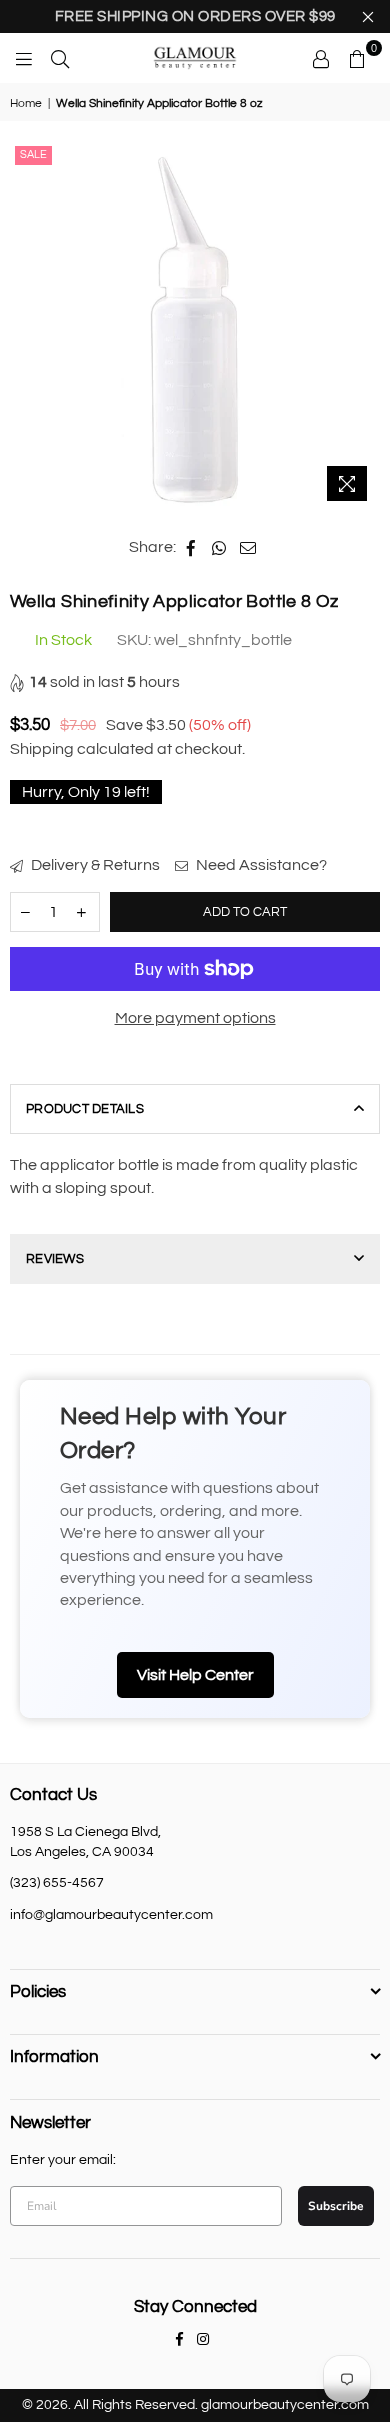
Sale (33, 154)
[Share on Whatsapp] (219, 547)
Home (26, 103)
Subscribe (336, 2206)
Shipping (42, 749)
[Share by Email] (248, 547)
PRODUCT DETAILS (85, 1109)
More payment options (195, 1018)
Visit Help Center (195, 1675)
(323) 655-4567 (57, 1883)
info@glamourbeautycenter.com (111, 1915)
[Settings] (321, 58)
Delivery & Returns (94, 865)
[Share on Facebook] (191, 547)
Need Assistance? (260, 865)
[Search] (60, 58)
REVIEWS (55, 1259)
